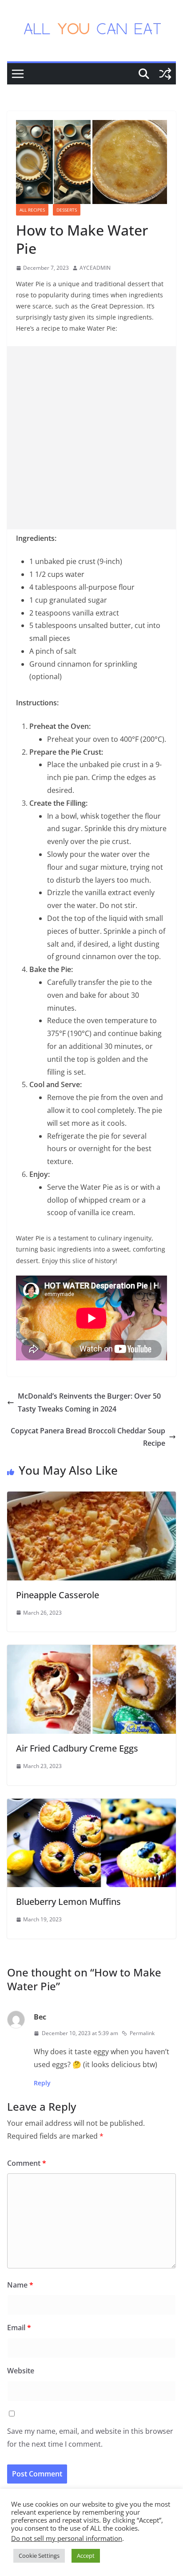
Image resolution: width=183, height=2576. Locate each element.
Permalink (142, 2033)
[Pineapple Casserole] (91, 1498)
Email (19, 2328)
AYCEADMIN (95, 268)
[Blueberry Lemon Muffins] (91, 1805)
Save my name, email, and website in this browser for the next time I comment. (90, 2438)
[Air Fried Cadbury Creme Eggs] (91, 1651)
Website (21, 2371)
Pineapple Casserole (58, 1595)
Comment (27, 2163)
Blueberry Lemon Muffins (68, 1902)
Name (20, 2285)
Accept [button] (86, 2556)
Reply (42, 2083)
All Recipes (32, 210)
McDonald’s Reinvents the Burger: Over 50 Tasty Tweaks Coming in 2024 (89, 1402)
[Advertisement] (91, 438)
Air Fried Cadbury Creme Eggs (77, 1748)
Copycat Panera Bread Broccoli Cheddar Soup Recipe (88, 1437)
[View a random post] (165, 74)
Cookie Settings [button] (39, 2556)
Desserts (67, 210)
